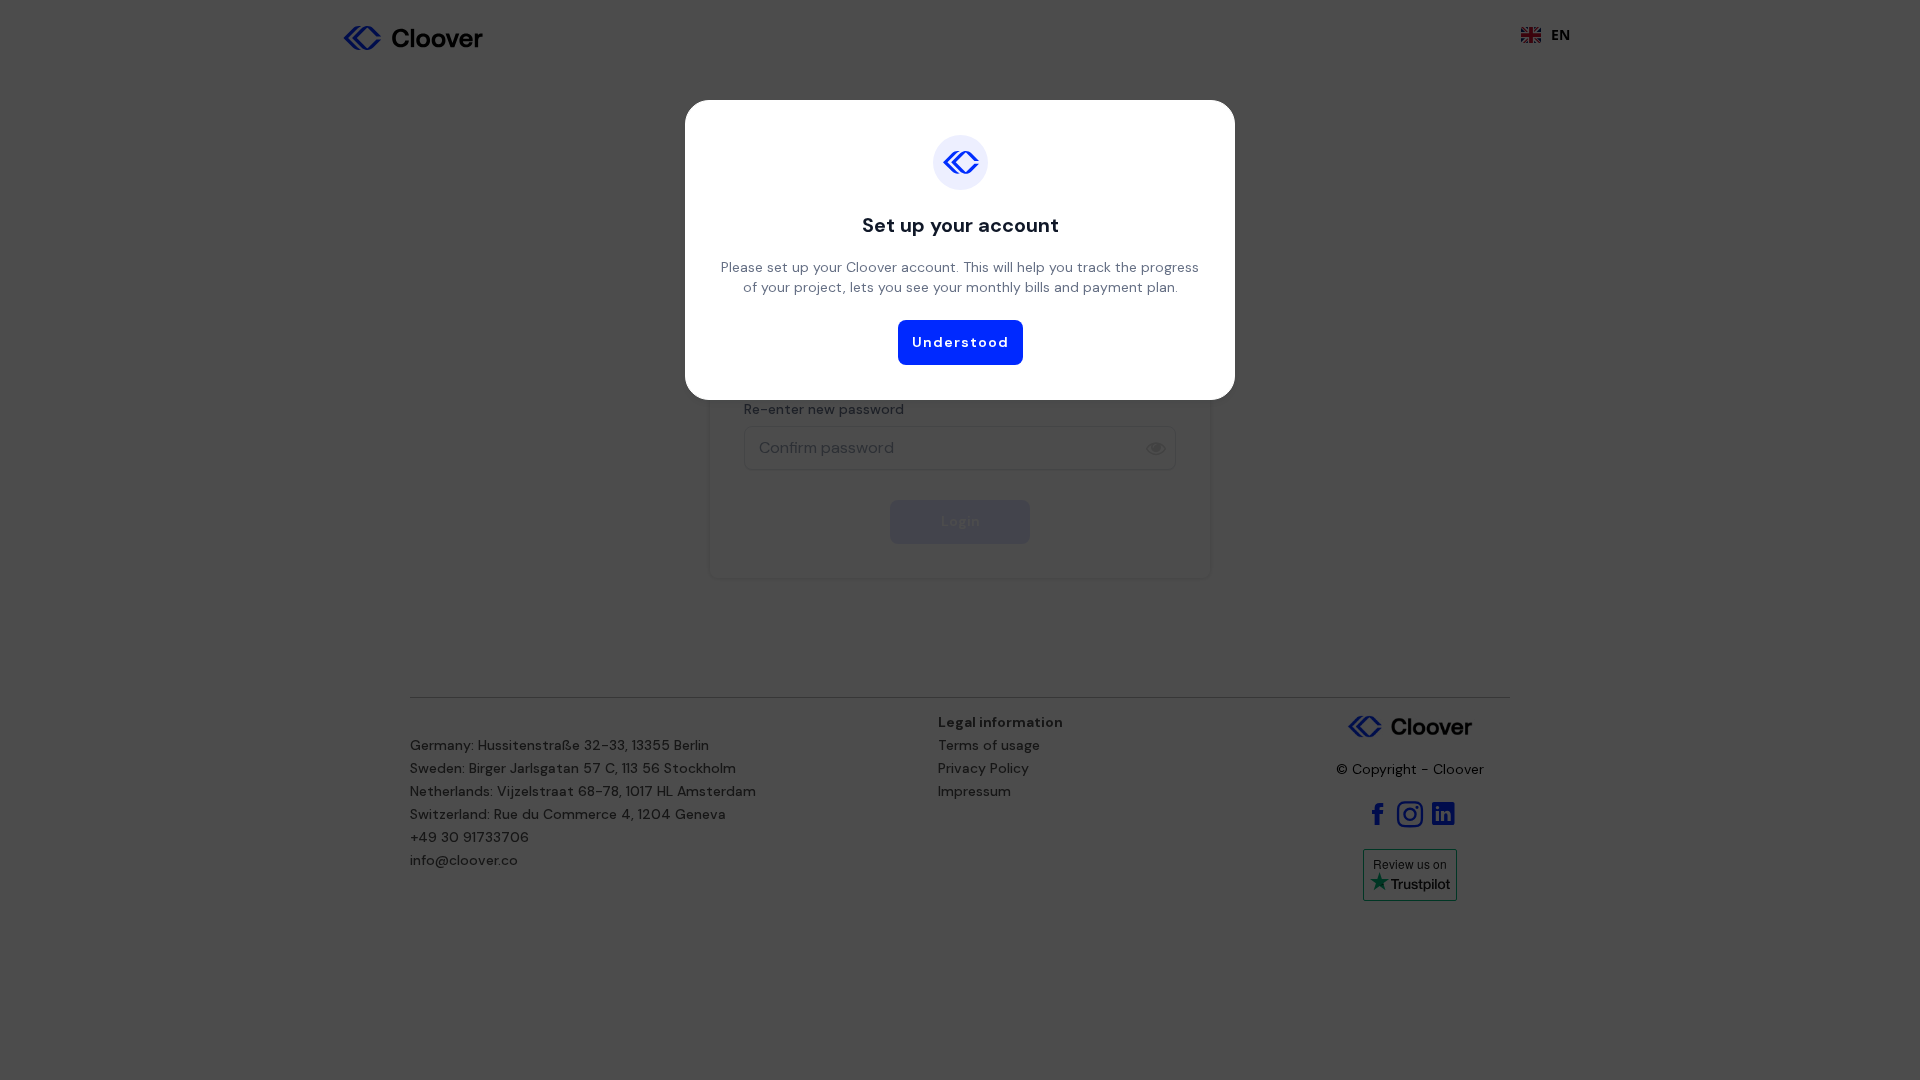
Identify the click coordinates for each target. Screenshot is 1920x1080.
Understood (960, 342)
